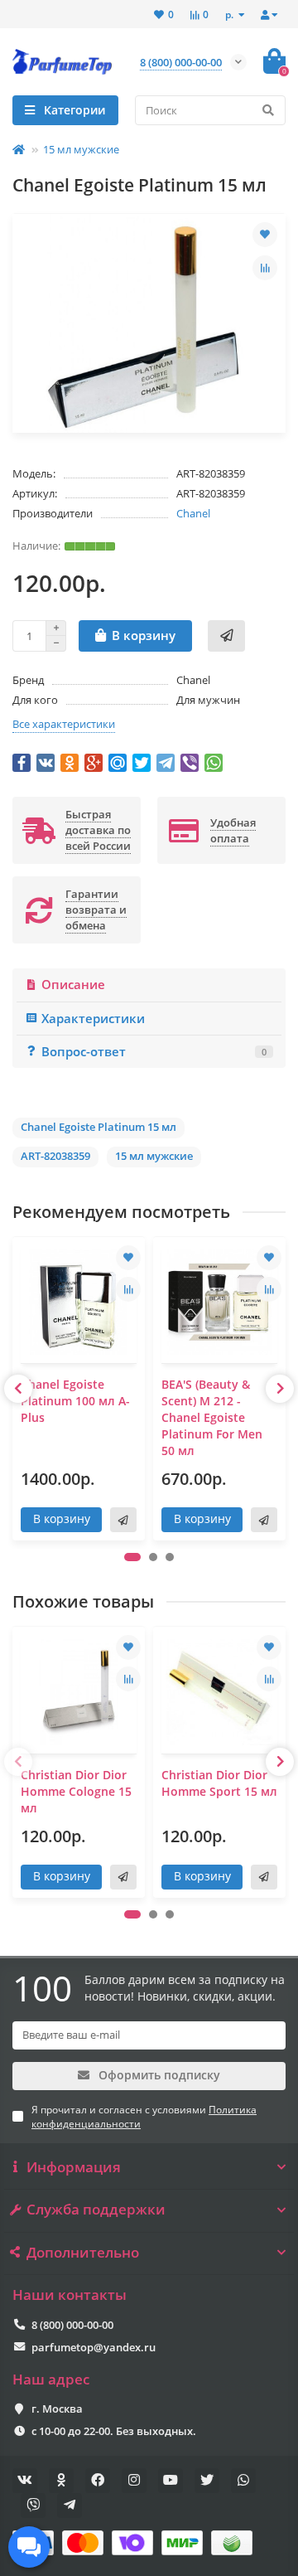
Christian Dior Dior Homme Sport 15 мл (219, 1783)
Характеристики (93, 1019)
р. (231, 14)
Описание (73, 985)
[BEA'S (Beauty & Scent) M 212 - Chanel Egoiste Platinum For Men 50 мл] (219, 1302)
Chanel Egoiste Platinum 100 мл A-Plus (75, 1401)
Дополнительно (83, 2253)
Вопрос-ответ (154, 1052)
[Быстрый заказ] (226, 636)
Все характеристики (64, 724)
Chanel (193, 513)
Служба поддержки (96, 2210)
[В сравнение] (265, 268)
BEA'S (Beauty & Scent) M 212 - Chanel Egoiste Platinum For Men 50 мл (212, 1417)
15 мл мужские (81, 149)
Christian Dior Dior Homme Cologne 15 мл (76, 1791)
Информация (74, 2167)
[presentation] (18, 1389)
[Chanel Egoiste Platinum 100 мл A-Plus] (79, 1302)
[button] (132, 1557)
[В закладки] (265, 235)
